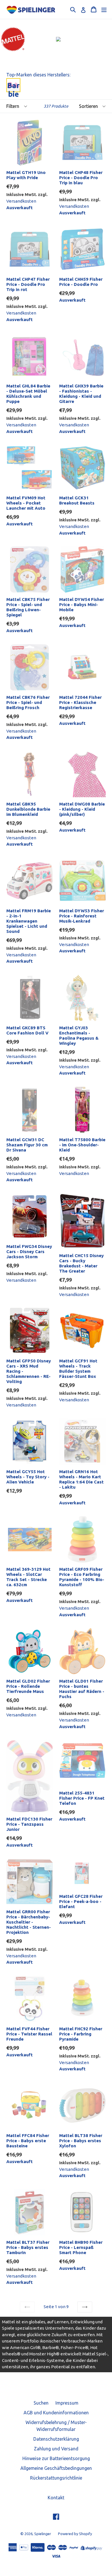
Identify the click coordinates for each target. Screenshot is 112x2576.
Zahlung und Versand (56, 2449)
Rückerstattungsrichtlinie (56, 2478)
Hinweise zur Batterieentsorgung (56, 2458)
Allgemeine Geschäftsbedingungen (56, 2468)
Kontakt (56, 2498)
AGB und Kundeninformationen (56, 2413)
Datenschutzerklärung (56, 2439)
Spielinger (43, 2534)
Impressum (67, 2403)
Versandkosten (21, 201)
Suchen (41, 2403)
